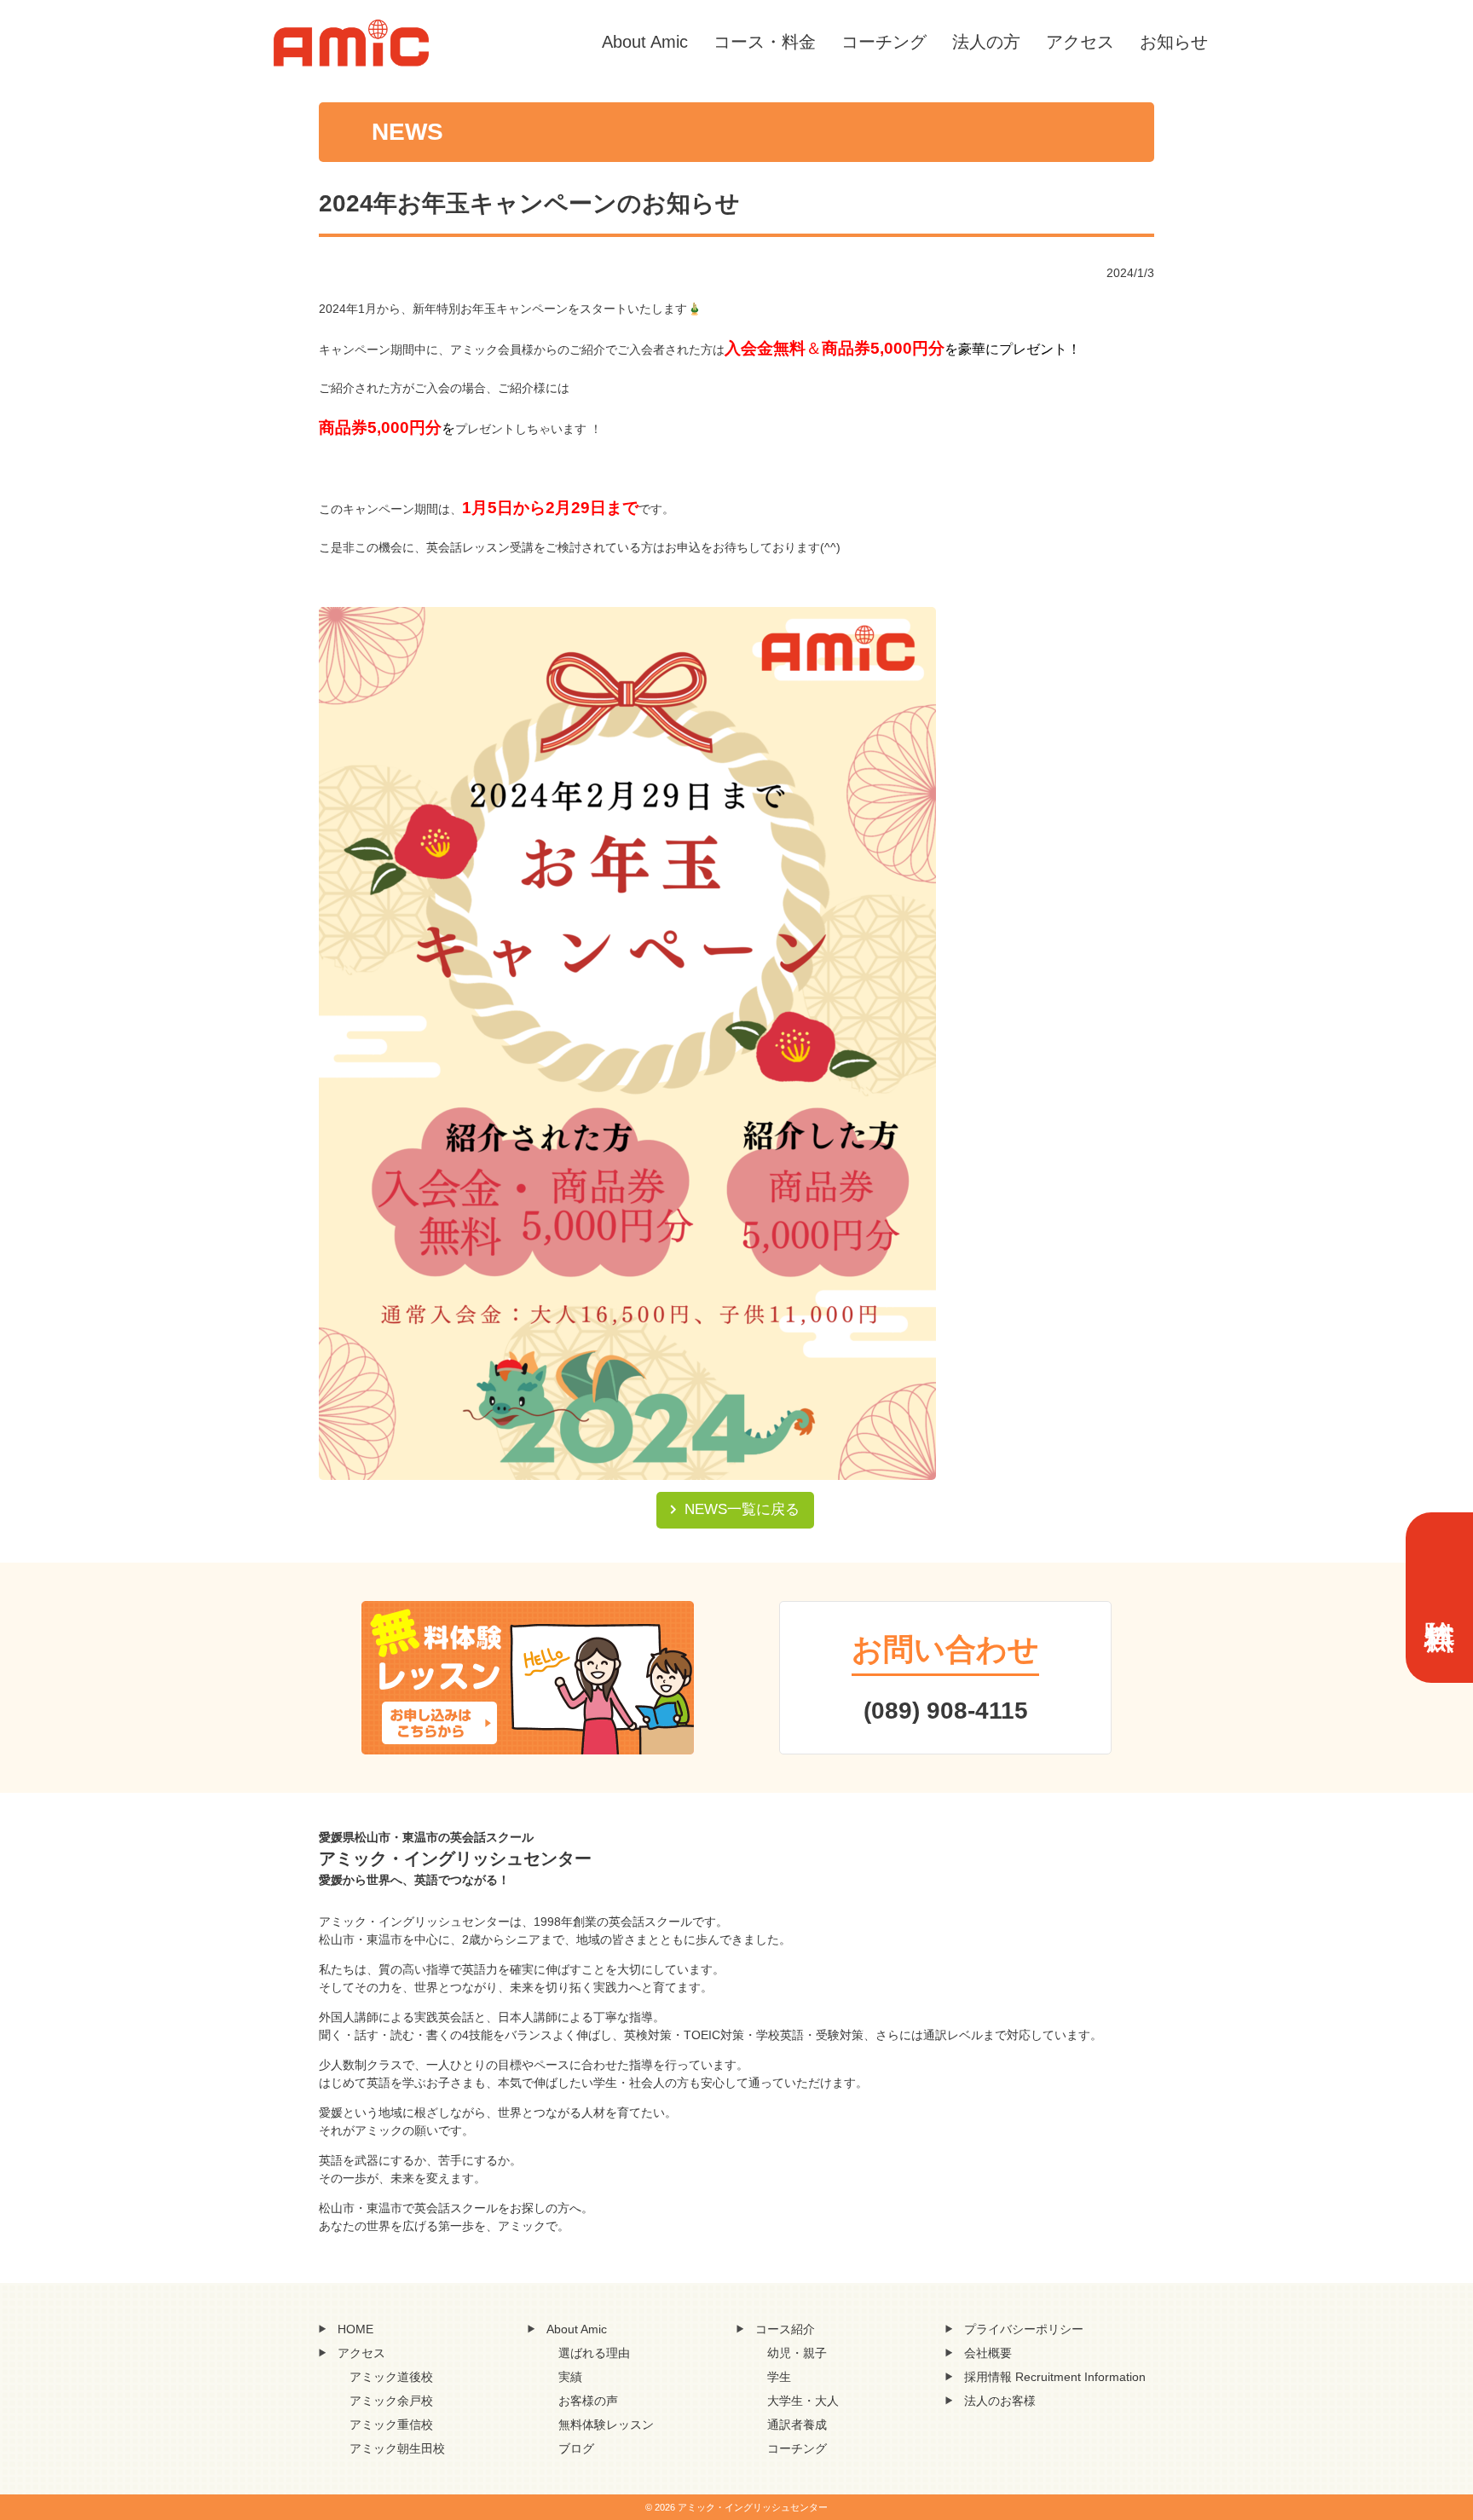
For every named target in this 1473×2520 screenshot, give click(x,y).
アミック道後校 (391, 2377)
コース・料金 (765, 42)
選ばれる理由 (594, 2353)
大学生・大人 (803, 2401)
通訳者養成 (797, 2425)
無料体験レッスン (606, 2425)
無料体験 (1439, 1598)
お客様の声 (588, 2401)
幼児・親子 (797, 2353)
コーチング (884, 42)
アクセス (1080, 42)
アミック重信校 (391, 2425)
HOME (355, 2329)
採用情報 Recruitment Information (1055, 2377)
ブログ (576, 2448)
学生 (779, 2377)
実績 (570, 2377)
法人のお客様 (1000, 2401)
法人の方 (986, 42)
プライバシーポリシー (1024, 2329)
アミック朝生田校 (397, 2448)
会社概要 (988, 2353)
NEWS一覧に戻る (742, 1509)
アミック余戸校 (391, 2401)
